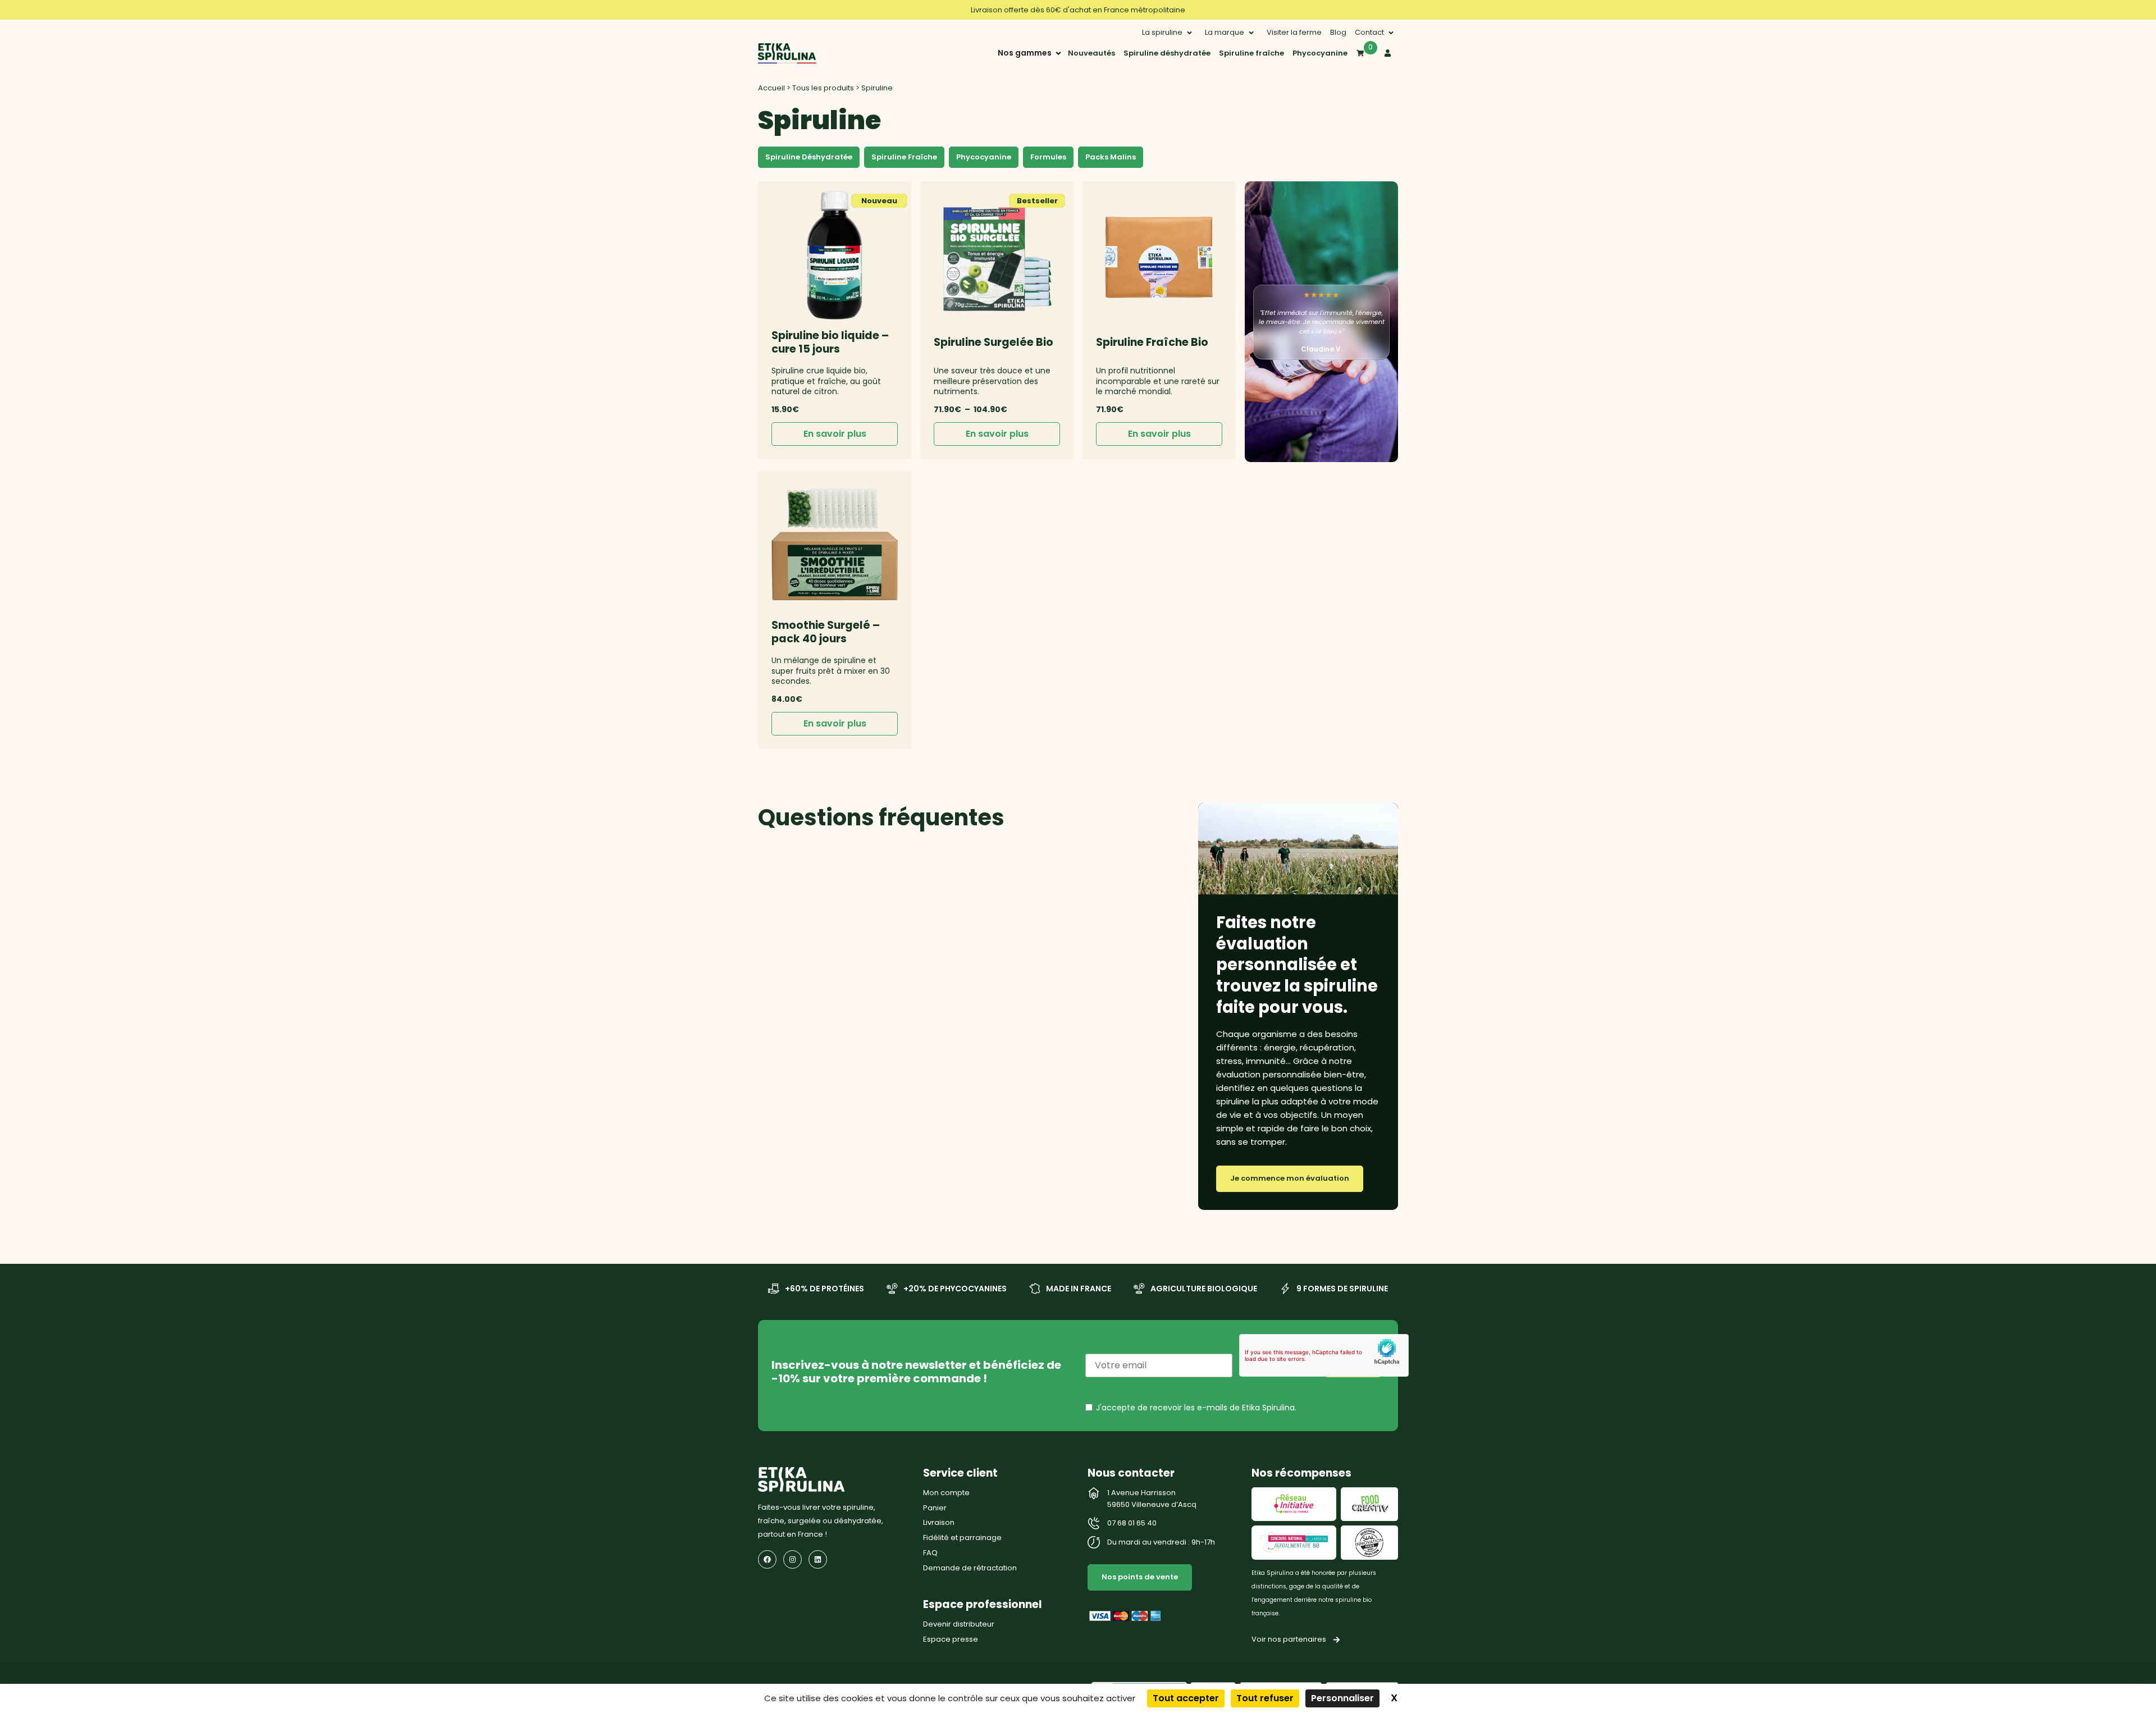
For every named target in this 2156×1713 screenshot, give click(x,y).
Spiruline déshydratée (1167, 53)
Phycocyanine (1320, 53)
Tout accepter (1186, 1698)
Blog (1338, 32)
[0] (1360, 53)
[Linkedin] (818, 1559)
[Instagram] (792, 1559)
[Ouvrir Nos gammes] (1058, 53)
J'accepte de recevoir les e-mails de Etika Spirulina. (1196, 1408)
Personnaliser (1342, 1698)
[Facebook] (767, 1559)
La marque (1225, 32)
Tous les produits (823, 88)
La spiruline (1162, 32)
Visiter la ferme (1294, 32)
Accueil (771, 88)
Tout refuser (1265, 1698)
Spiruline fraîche (1251, 53)
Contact (1369, 32)
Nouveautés (1091, 53)
